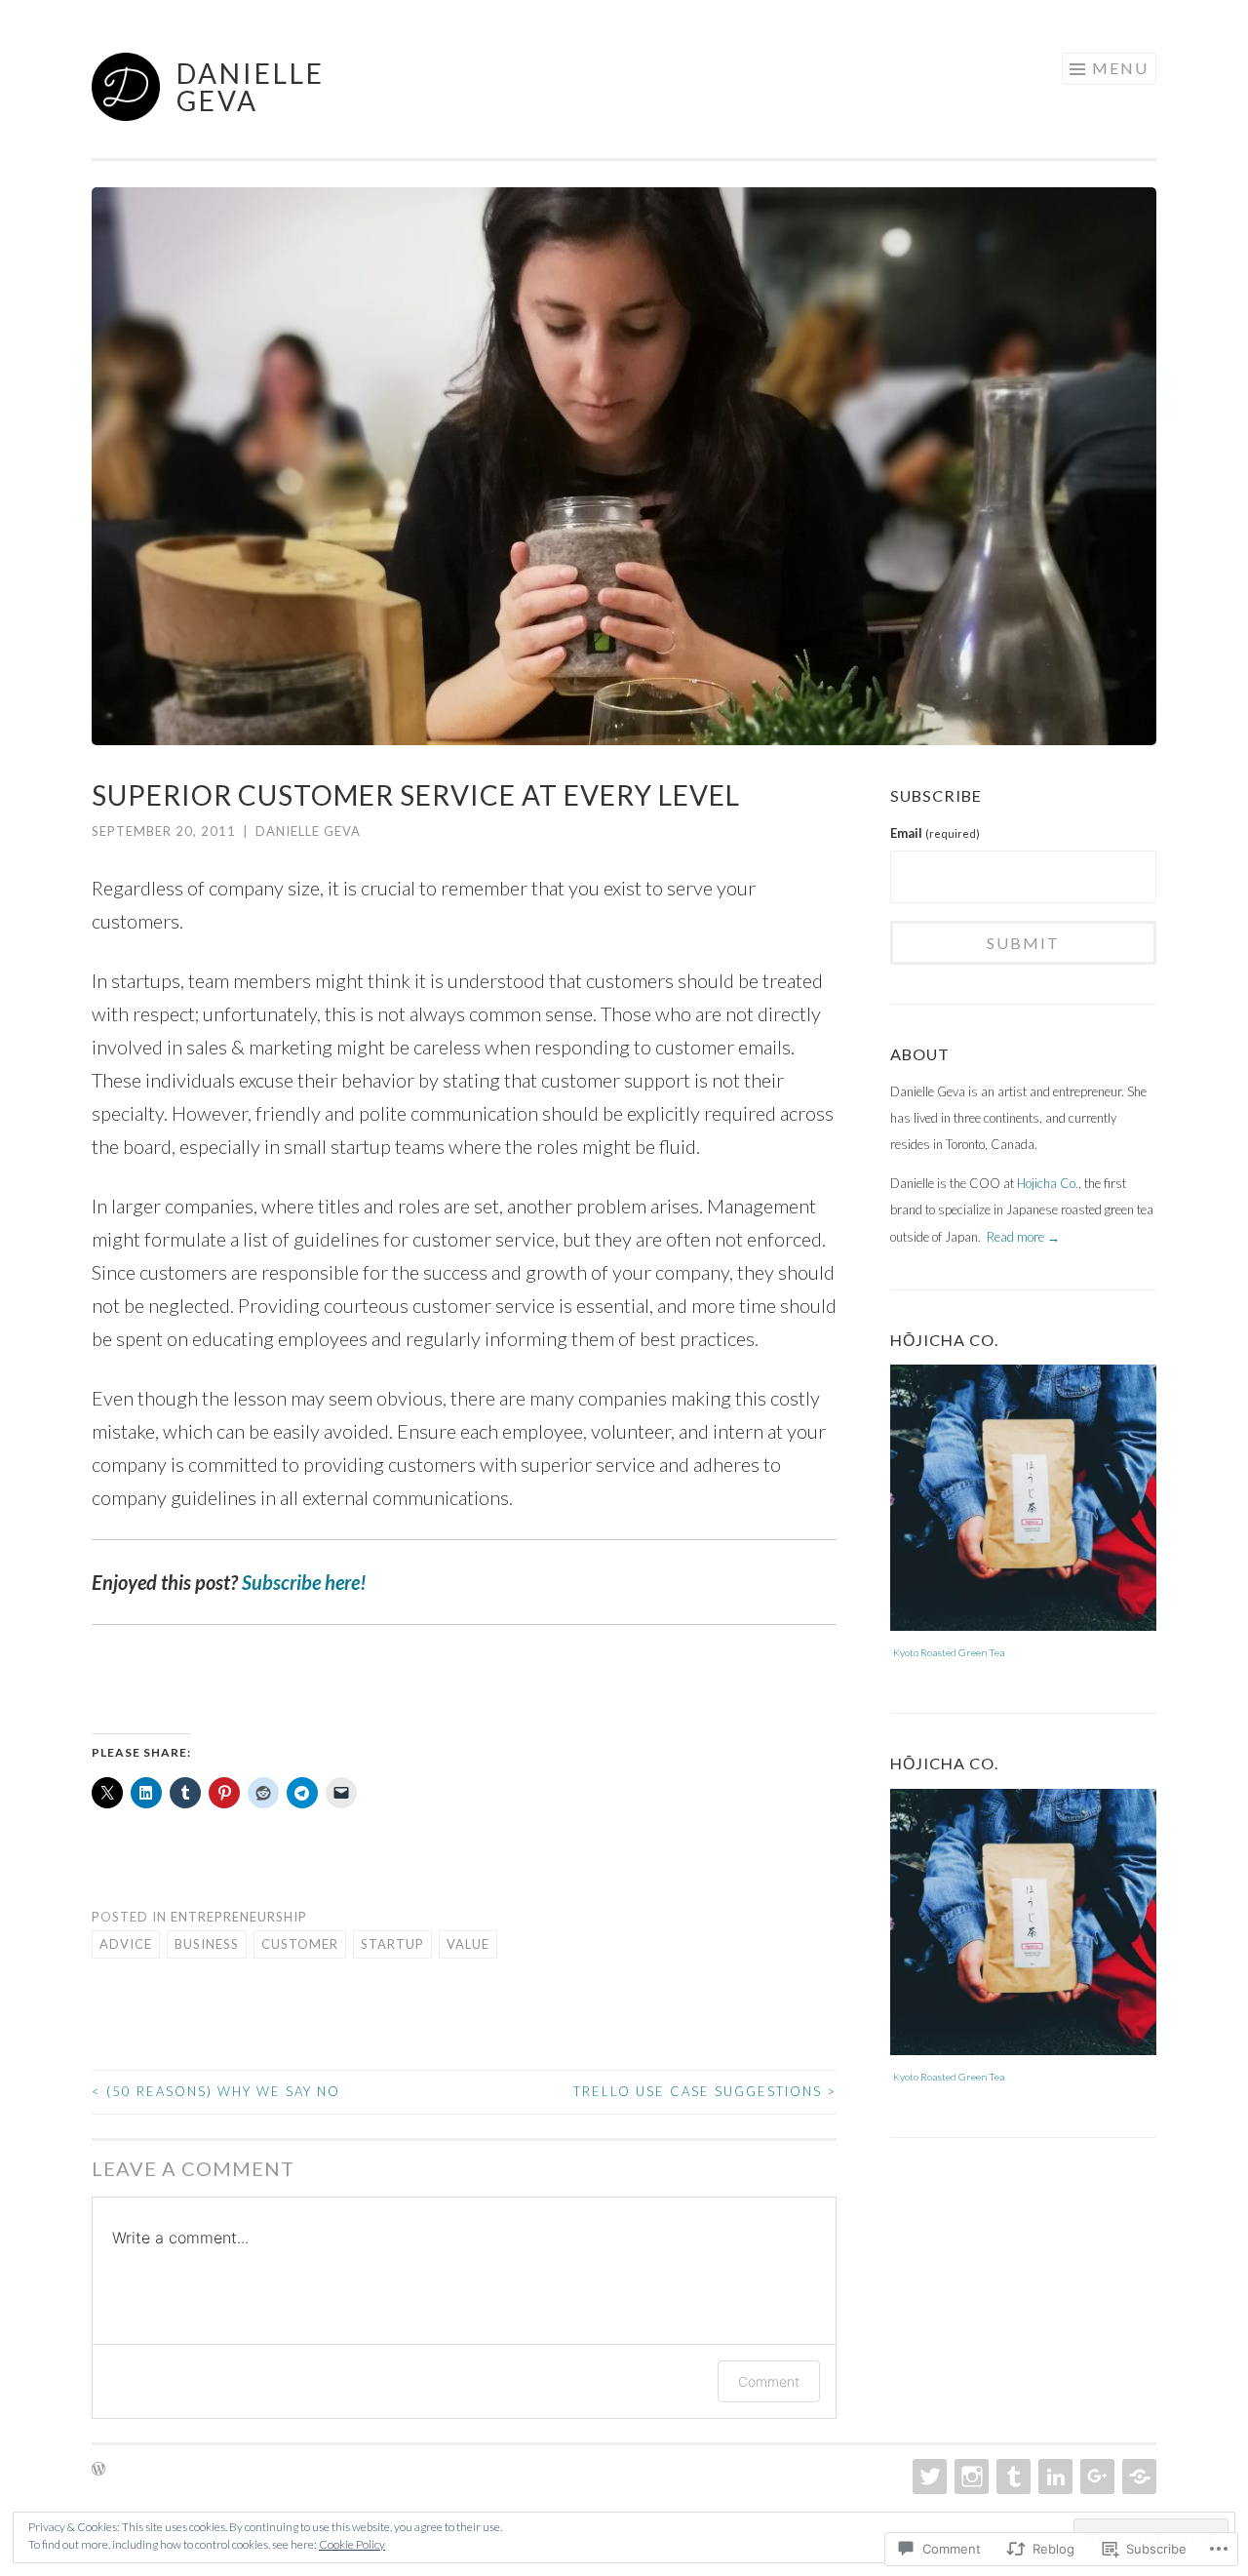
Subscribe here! (304, 1582)
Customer (300, 1944)
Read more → (1023, 1237)
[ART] (1012, 2477)
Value (468, 1944)
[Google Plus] (1095, 2477)
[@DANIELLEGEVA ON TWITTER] (928, 2477)
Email (935, 833)
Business (207, 1944)
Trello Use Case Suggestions (705, 2091)
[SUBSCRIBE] (1137, 2477)
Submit (1023, 943)
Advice (126, 1944)
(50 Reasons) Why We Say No (216, 2091)
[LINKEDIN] (1053, 2477)
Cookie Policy (352, 2544)
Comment (769, 2381)
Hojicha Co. (1048, 1183)
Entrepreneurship (239, 1917)
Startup (392, 1944)
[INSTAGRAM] (970, 2477)
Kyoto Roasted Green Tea (949, 1652)
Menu (1120, 68)
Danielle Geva (251, 87)
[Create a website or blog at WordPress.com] (98, 2470)
